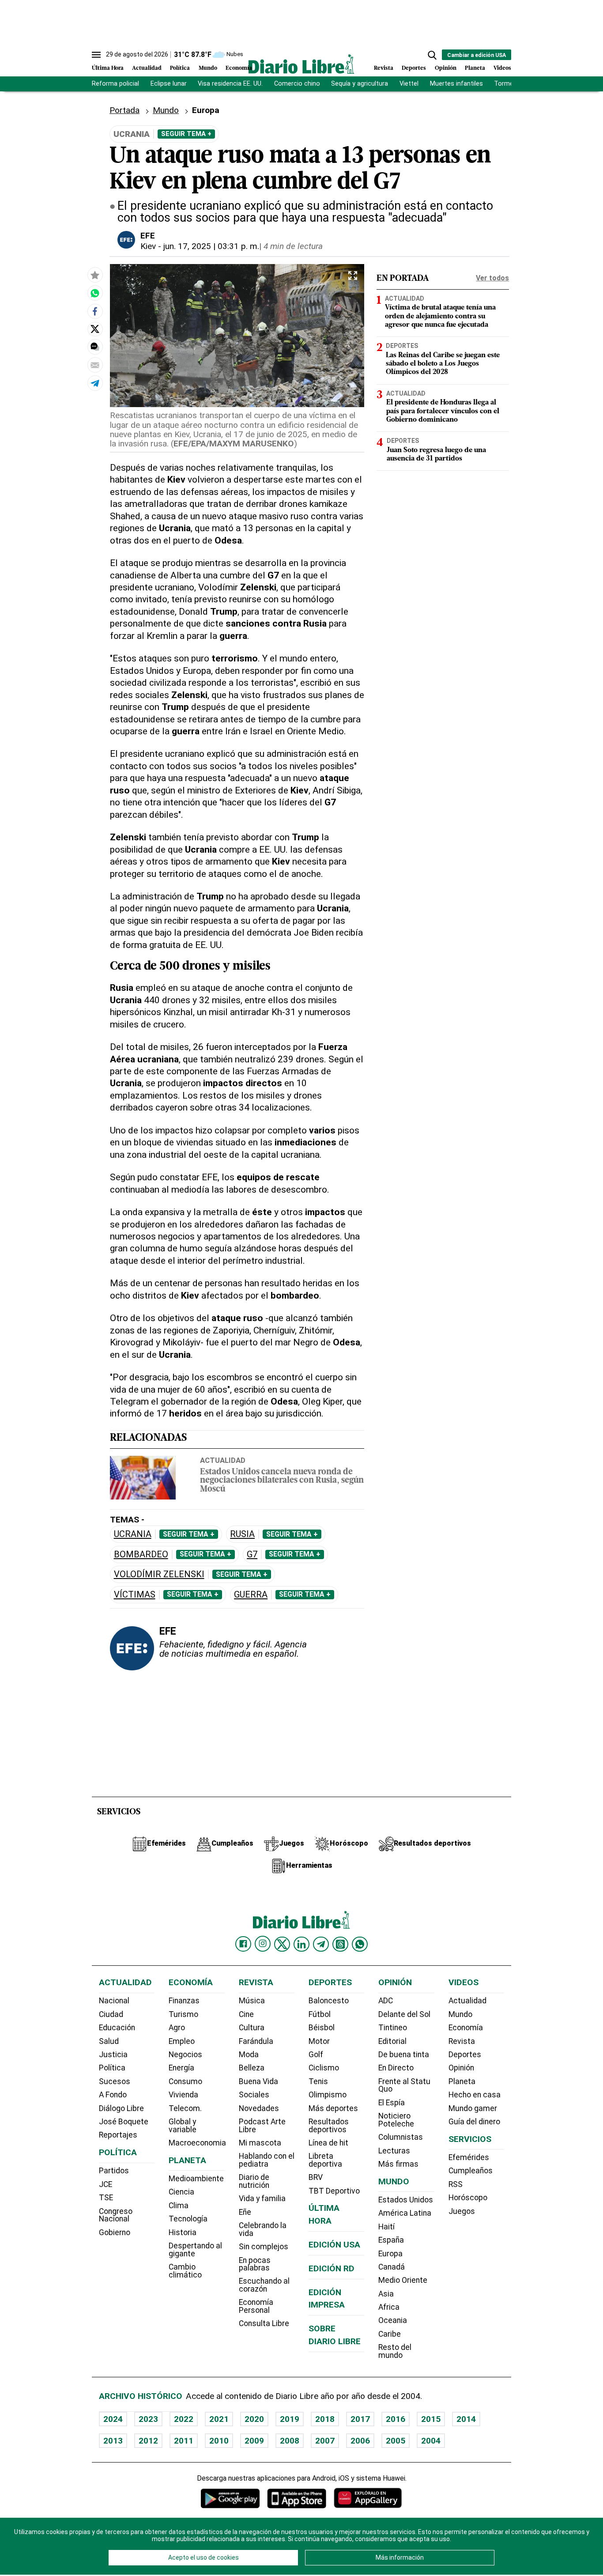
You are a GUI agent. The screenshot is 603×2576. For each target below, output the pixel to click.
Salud (109, 2041)
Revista (384, 68)
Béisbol (322, 2028)
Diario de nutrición (254, 2181)
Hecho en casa (475, 2095)
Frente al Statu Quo (404, 2085)
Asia (386, 2294)
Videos (502, 68)
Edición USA (334, 2245)
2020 (254, 2419)
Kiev (148, 246)
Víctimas (135, 1595)
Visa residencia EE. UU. (230, 84)
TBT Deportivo (334, 2191)
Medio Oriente (403, 2280)
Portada (124, 110)
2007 (325, 2441)
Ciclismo (324, 2068)
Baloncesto (329, 2001)
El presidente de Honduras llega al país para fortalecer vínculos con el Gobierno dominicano (443, 412)
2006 (360, 2441)
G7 (252, 1554)
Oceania (393, 2320)
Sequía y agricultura (360, 84)
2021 (219, 2419)
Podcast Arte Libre (262, 2126)
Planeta (475, 68)
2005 (396, 2441)
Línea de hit (328, 2143)
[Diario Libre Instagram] (263, 1944)
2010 (219, 2441)
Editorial (392, 2041)
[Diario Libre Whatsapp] (360, 1944)
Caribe (390, 2334)
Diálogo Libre (121, 2108)
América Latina (405, 2213)
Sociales (254, 2095)
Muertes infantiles (456, 84)
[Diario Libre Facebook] (243, 1944)
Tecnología (188, 2219)
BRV (316, 2177)
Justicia (113, 2055)
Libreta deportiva (325, 2160)
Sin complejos (264, 2247)
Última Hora (108, 68)
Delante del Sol (404, 2014)
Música (252, 2001)
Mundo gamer (473, 2108)
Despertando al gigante (195, 2250)
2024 (113, 2419)
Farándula (256, 2041)
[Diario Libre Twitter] (282, 1944)
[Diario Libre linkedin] (301, 1944)
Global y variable (183, 2126)
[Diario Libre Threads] (340, 1944)
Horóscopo (468, 2198)
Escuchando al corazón (264, 2285)
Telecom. (185, 2108)
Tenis (318, 2081)
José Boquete (124, 2122)
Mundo (208, 68)
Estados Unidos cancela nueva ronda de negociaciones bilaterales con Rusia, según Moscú (282, 1481)
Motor (319, 2041)
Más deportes (333, 2108)
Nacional (114, 2001)
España (391, 2240)
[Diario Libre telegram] (321, 1944)
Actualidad (147, 68)
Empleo (182, 2041)
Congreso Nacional (116, 2215)
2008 (290, 2441)
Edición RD (332, 2268)
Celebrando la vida (263, 2229)
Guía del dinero (474, 2122)
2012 (148, 2441)
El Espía (392, 2103)
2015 (431, 2419)
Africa (389, 2307)
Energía (181, 2068)
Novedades (259, 2108)
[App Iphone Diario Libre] (297, 2498)
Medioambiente (196, 2179)
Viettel (409, 84)
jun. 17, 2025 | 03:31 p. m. (211, 246)
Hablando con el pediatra (267, 2160)
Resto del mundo (395, 2351)
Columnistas (401, 2137)
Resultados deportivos (329, 2126)
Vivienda (183, 2095)
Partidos (114, 2171)
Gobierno (115, 2232)
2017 (360, 2419)
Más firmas (398, 2164)
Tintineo (393, 2028)
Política (180, 68)
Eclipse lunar (169, 84)
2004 (431, 2441)
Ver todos (492, 278)
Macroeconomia (197, 2143)
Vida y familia (262, 2198)
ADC (386, 2001)
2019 (290, 2419)
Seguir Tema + (186, 134)
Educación (117, 2028)
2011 (184, 2441)
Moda (249, 2055)
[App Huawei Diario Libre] (368, 2498)
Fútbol (320, 2014)
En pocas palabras (255, 2264)
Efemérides (469, 2157)
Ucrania (133, 1534)
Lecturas (394, 2151)
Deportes (414, 68)
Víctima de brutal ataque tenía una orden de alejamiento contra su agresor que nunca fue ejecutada (440, 317)
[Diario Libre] (301, 64)
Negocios (185, 2055)
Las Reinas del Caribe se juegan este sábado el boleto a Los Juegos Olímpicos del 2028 (443, 364)
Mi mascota (260, 2143)
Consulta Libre (264, 2323)
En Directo (396, 2068)
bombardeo (141, 1554)
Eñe (245, 2212)
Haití (386, 2227)
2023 (148, 2419)
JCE (106, 2184)
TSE (106, 2198)
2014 (466, 2419)
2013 (113, 2441)
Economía (239, 68)
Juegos (462, 2211)
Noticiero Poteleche (396, 2120)
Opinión (446, 68)
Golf (316, 2055)
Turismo (183, 2014)
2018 (325, 2419)
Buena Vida (258, 2081)
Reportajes (118, 2135)
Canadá (392, 2267)
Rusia (242, 1534)
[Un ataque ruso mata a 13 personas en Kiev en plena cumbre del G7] (95, 293)
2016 (396, 2419)
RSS (456, 2184)
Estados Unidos (406, 2200)
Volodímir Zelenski (159, 1574)
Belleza (252, 2068)
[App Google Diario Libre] (230, 2498)
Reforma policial (115, 84)
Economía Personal (256, 2306)
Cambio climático (185, 2271)
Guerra (251, 1595)
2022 (184, 2419)
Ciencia (181, 2192)
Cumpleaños (471, 2171)
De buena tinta (404, 2055)
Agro (177, 2028)
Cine (246, 2014)
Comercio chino (297, 84)
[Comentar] (95, 347)
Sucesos (115, 2081)
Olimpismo (328, 2095)
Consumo (185, 2081)
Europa (390, 2254)
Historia (183, 2232)
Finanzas (184, 2001)
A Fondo (113, 2095)
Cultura (252, 2028)
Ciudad (111, 2014)
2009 (254, 2441)
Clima (179, 2206)
